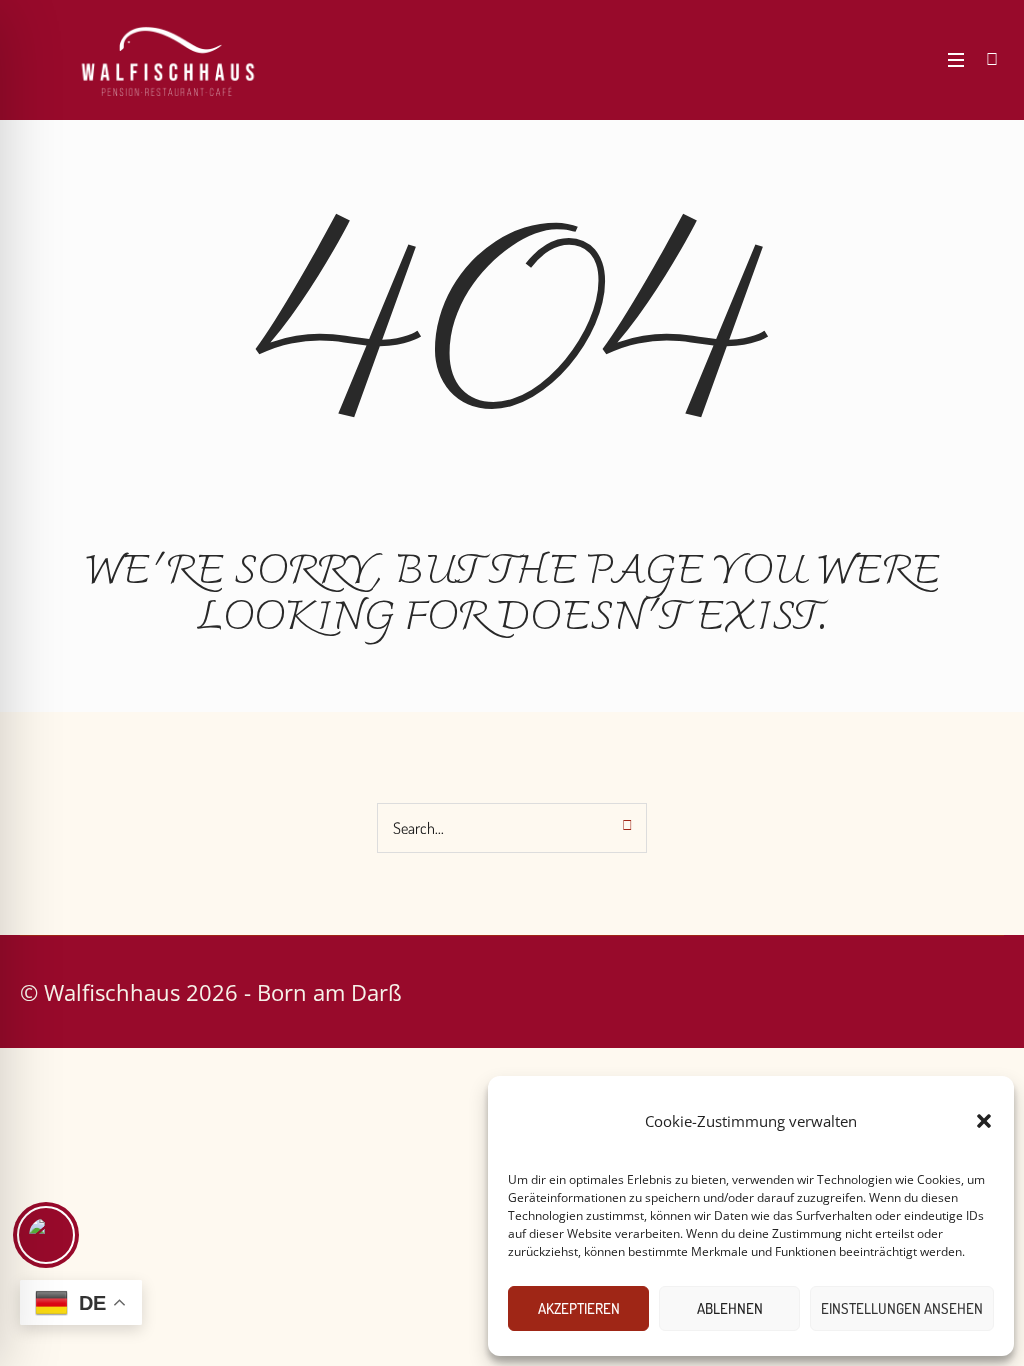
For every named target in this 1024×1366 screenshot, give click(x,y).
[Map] (916, 60)
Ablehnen (730, 1308)
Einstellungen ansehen (902, 1308)
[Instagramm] (886, 60)
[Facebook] (856, 60)
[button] (984, 1121)
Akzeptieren (579, 1308)
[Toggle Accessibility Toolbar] (46, 1235)
